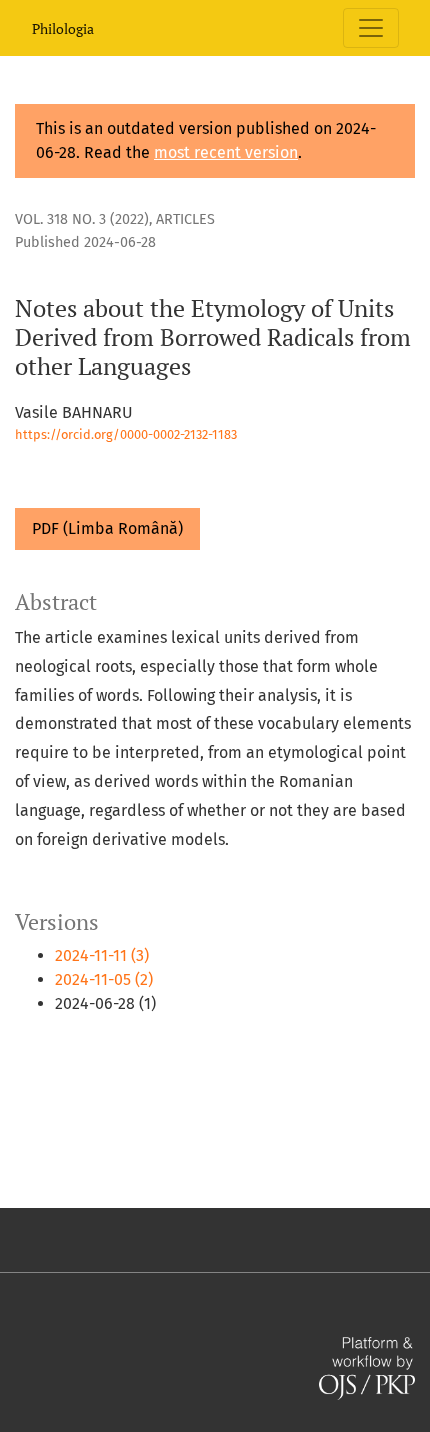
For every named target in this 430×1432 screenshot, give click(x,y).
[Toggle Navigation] (371, 28)
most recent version (226, 152)
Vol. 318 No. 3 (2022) (82, 219)
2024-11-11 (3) (102, 955)
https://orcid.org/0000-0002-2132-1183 (126, 434)
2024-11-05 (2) (104, 979)
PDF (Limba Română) (107, 528)
